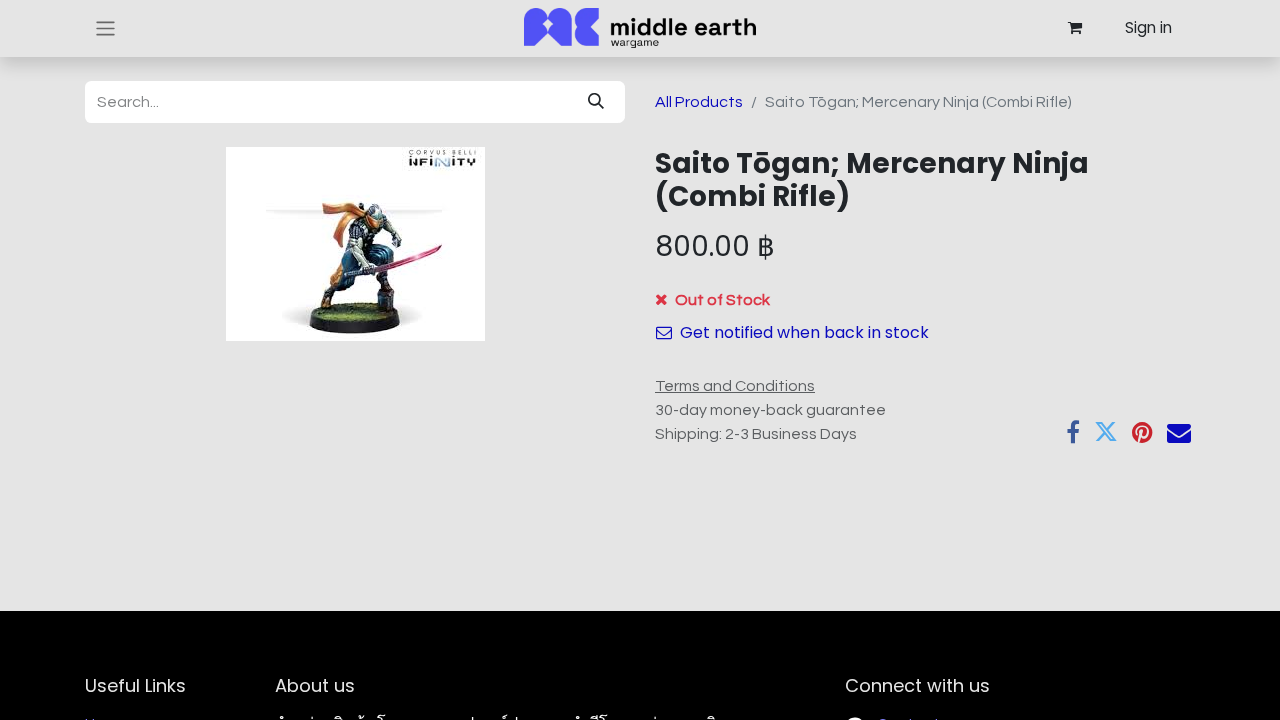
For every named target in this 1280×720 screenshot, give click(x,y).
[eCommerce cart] (1074, 28)
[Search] (596, 102)
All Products (699, 102)
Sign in (1148, 27)
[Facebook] (1073, 432)
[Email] (1179, 432)
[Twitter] (1106, 432)
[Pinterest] (1142, 432)
